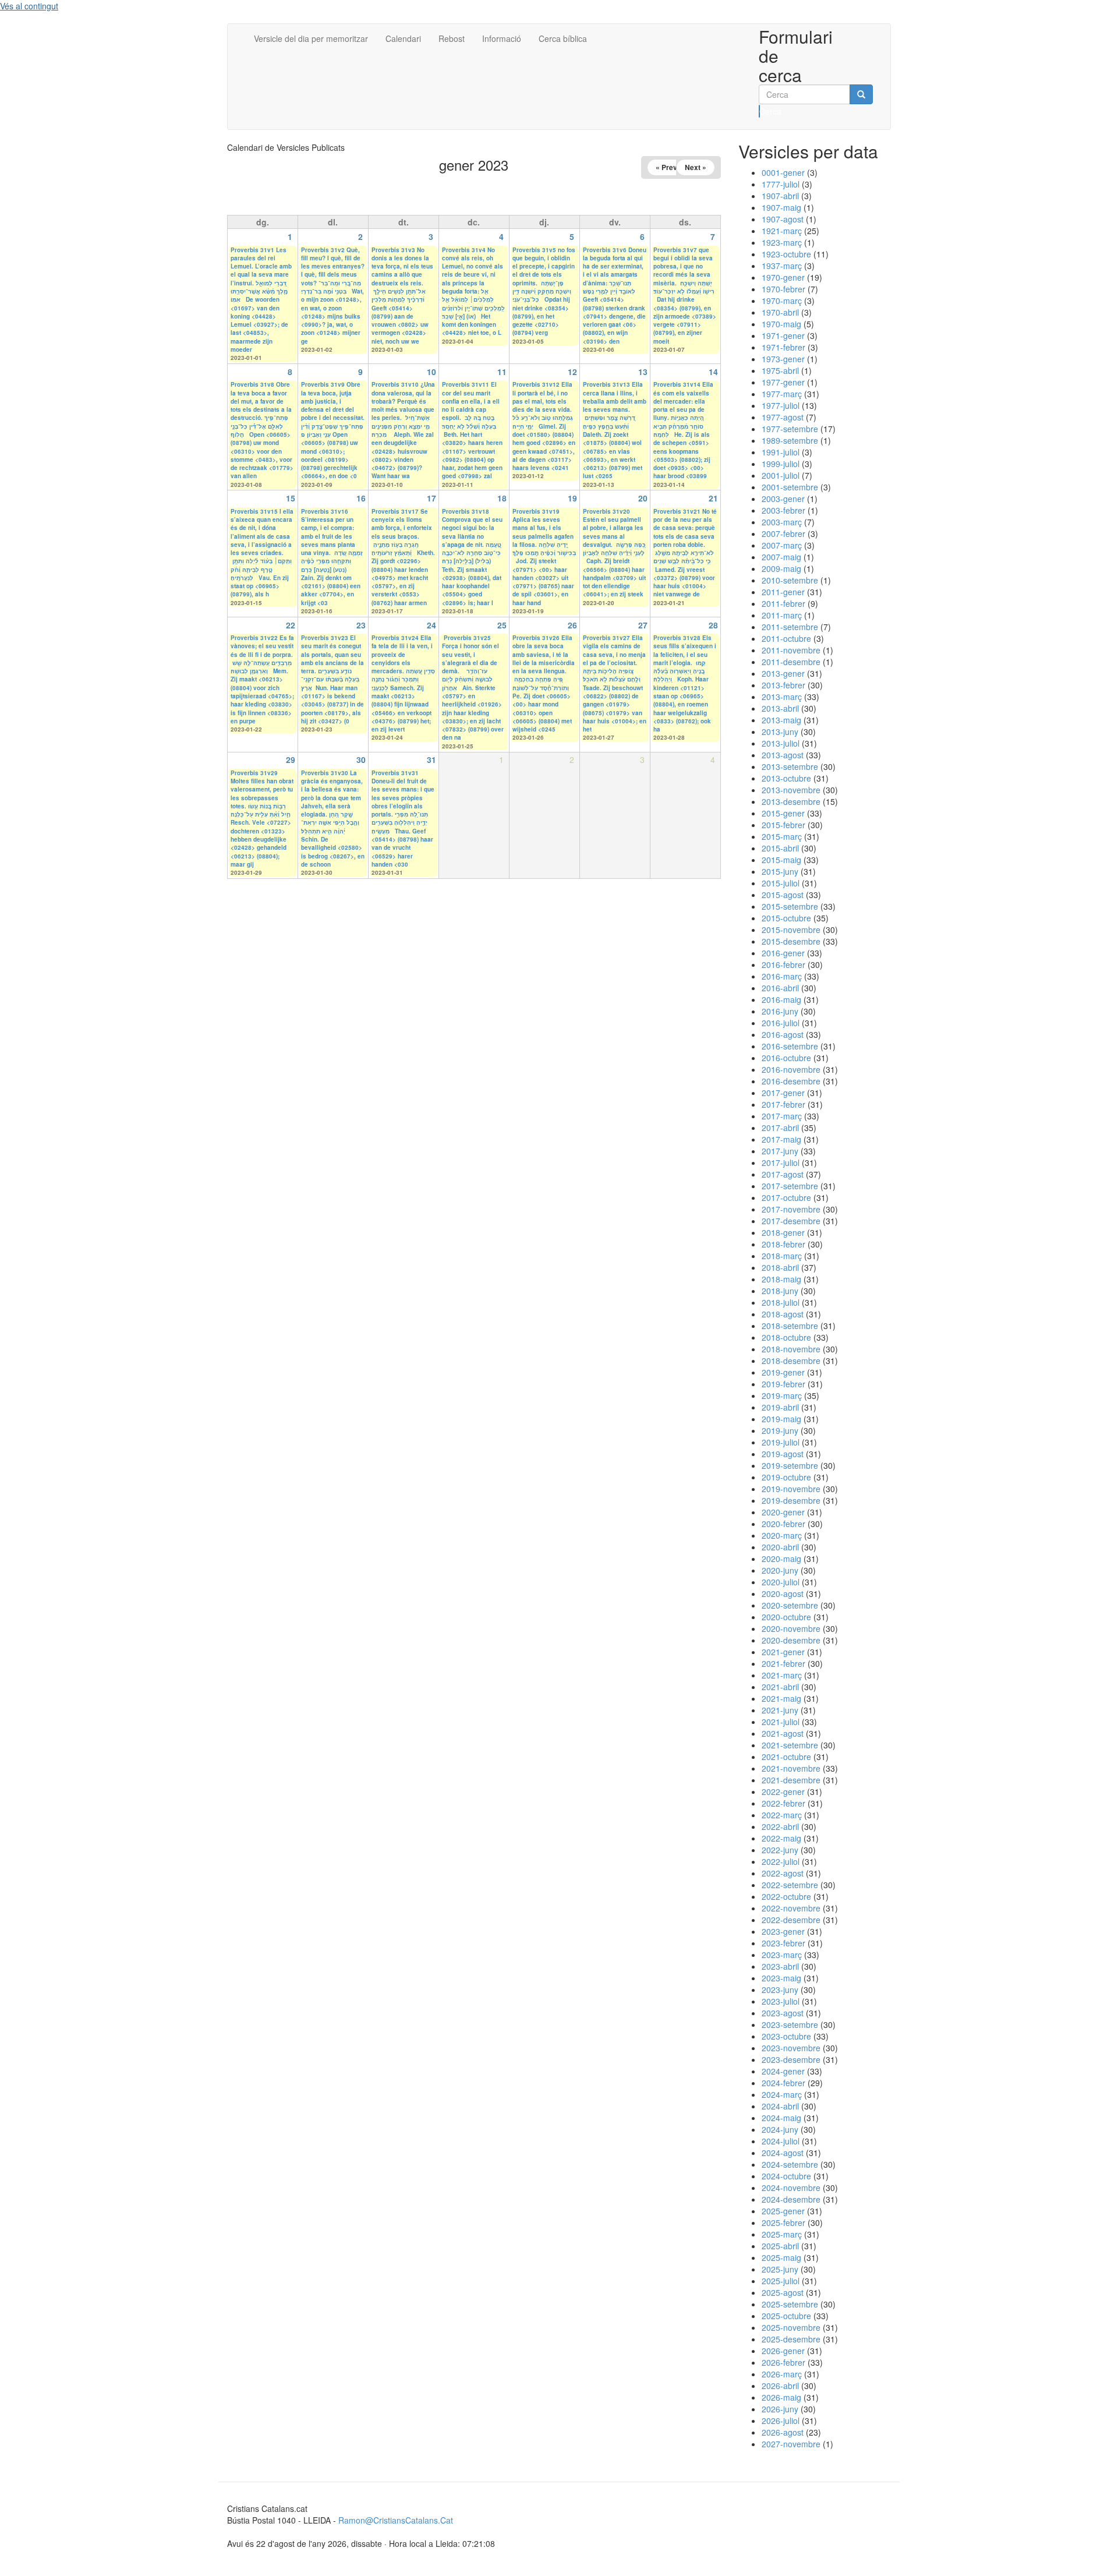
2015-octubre (786, 918)
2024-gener (783, 2071)
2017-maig (781, 1139)
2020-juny (780, 1570)
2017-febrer (783, 1104)
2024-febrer (783, 2083)
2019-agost (783, 1454)
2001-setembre (790, 487)
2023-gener (783, 1931)
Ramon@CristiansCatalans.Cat (396, 2520)
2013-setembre (790, 766)
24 (431, 625)
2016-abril (780, 988)
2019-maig (781, 1419)
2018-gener (783, 1232)
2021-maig (781, 1698)
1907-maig (781, 207)
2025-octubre (786, 2316)
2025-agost (783, 2292)
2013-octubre (786, 778)
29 (291, 759)
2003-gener (783, 499)
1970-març (782, 301)
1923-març (782, 242)
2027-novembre (791, 2444)
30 (361, 759)
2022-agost (783, 1873)
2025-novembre (791, 2327)
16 (361, 498)
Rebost (452, 38)
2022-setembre (790, 1885)
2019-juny (780, 1430)
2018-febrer (783, 1244)
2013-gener (783, 673)
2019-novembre (791, 1489)
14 (713, 372)
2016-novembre (791, 1069)
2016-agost (783, 1034)
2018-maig (781, 1279)
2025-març (782, 2234)
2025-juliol (781, 2281)
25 (502, 625)
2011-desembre (791, 662)
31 (431, 759)
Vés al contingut (29, 6)
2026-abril (780, 2386)
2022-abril (780, 1826)
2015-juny (780, 871)
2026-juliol (781, 2420)
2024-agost (783, 2153)
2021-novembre (791, 1768)
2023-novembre (791, 2048)
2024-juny (780, 2129)
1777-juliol (781, 184)
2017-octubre (786, 1197)
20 (643, 498)
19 (572, 498)
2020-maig (781, 1559)
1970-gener (783, 277)
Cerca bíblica (563, 38)
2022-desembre (791, 1920)
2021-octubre (786, 1757)
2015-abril (780, 848)
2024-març (782, 2094)
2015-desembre (791, 941)
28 (713, 625)
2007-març (782, 545)
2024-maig (781, 2118)
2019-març (782, 1395)
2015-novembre (791, 930)
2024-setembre (790, 2164)
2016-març (782, 976)
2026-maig (781, 2397)
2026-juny (780, 2409)
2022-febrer (783, 1803)
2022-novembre (791, 1908)
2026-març (782, 2374)
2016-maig (781, 999)
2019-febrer (783, 1384)
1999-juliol (781, 464)
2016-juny (780, 1011)
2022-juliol (781, 1861)
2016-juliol (781, 1023)
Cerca (760, 111)
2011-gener (783, 592)
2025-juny (780, 2269)
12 (572, 372)
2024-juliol (781, 2141)
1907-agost (783, 219)
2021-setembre (790, 1745)
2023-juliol (781, 2001)
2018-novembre (791, 1349)
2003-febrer (783, 510)
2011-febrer (783, 603)
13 (643, 372)
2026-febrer (783, 2362)
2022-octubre (786, 1896)
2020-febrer (783, 1524)
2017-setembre (790, 1186)
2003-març (782, 522)
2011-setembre (790, 627)
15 (291, 498)
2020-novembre (791, 1628)
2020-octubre (786, 1617)
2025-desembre (791, 2339)
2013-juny (780, 732)
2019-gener (783, 1372)
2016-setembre (790, 1046)
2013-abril (780, 708)
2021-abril (780, 1687)
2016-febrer (783, 964)
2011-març (782, 615)
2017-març (782, 1116)
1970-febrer (783, 289)
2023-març (782, 1955)
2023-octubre (786, 2036)
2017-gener (783, 1093)
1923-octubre (786, 254)
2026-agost (783, 2432)
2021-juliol (781, 1722)
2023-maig (781, 1978)
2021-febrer (783, 1663)
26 (572, 625)
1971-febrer (783, 347)
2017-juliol (781, 1162)
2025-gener (783, 2211)
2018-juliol (781, 1302)
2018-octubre (786, 1337)
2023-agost (783, 2013)
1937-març (782, 266)
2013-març (782, 697)
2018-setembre (790, 1326)
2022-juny (780, 1850)
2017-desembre (791, 1221)
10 (431, 372)
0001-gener (783, 172)
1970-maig (781, 324)
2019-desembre (791, 1500)
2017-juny (780, 1151)
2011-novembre (791, 650)
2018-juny (780, 1291)
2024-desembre (791, 2199)
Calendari (403, 38)
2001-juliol (781, 475)
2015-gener (783, 813)
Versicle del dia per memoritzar (311, 38)
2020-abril (780, 1547)
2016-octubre (786, 1058)
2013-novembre (791, 790)
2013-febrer (783, 685)
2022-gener (783, 1791)
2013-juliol (781, 743)
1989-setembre (790, 440)
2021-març (782, 1675)
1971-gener (783, 335)
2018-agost (783, 1314)
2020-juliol (781, 1582)
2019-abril (780, 1407)
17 (431, 498)
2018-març (782, 1256)
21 (713, 498)
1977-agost (783, 417)
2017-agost (783, 1174)
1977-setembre (790, 429)
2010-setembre (790, 580)
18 (502, 498)
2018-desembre (791, 1361)
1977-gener (783, 382)
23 (361, 625)
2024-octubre (786, 2176)
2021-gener (783, 1652)
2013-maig (781, 720)
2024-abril (780, 2106)
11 (502, 372)
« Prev (666, 167)
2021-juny (780, 1710)
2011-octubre (786, 638)
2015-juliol (781, 883)
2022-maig (781, 1838)
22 (291, 625)
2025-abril (780, 2246)
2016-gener (783, 953)
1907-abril (780, 196)
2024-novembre (791, 2188)
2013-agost (783, 755)
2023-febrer (783, 1943)
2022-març (782, 1815)
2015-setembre (790, 906)
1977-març (782, 394)
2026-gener (783, 2351)
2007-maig (781, 557)
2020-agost (783, 1593)
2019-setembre (790, 1465)
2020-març (782, 1535)
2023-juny (780, 1990)
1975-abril (780, 370)
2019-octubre (786, 1477)
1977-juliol (781, 405)
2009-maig (781, 568)
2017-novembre (791, 1209)
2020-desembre (791, 1640)
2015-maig (781, 860)
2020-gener (783, 1512)
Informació (502, 38)
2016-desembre (791, 1081)
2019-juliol (781, 1442)
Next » (696, 167)
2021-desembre (791, 1780)
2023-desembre (791, 2059)
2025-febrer (783, 2222)
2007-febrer (783, 533)
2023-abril (780, 1966)
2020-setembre (790, 1605)
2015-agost (783, 895)
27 (643, 625)
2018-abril (780, 1267)
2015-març (782, 836)
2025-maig (781, 2257)
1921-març (782, 231)
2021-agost (783, 1733)
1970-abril (780, 312)
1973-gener (783, 359)
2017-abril (780, 1128)
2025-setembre (790, 2304)
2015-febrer (783, 825)
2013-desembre (791, 801)
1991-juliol (781, 452)
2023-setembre (790, 2024)
